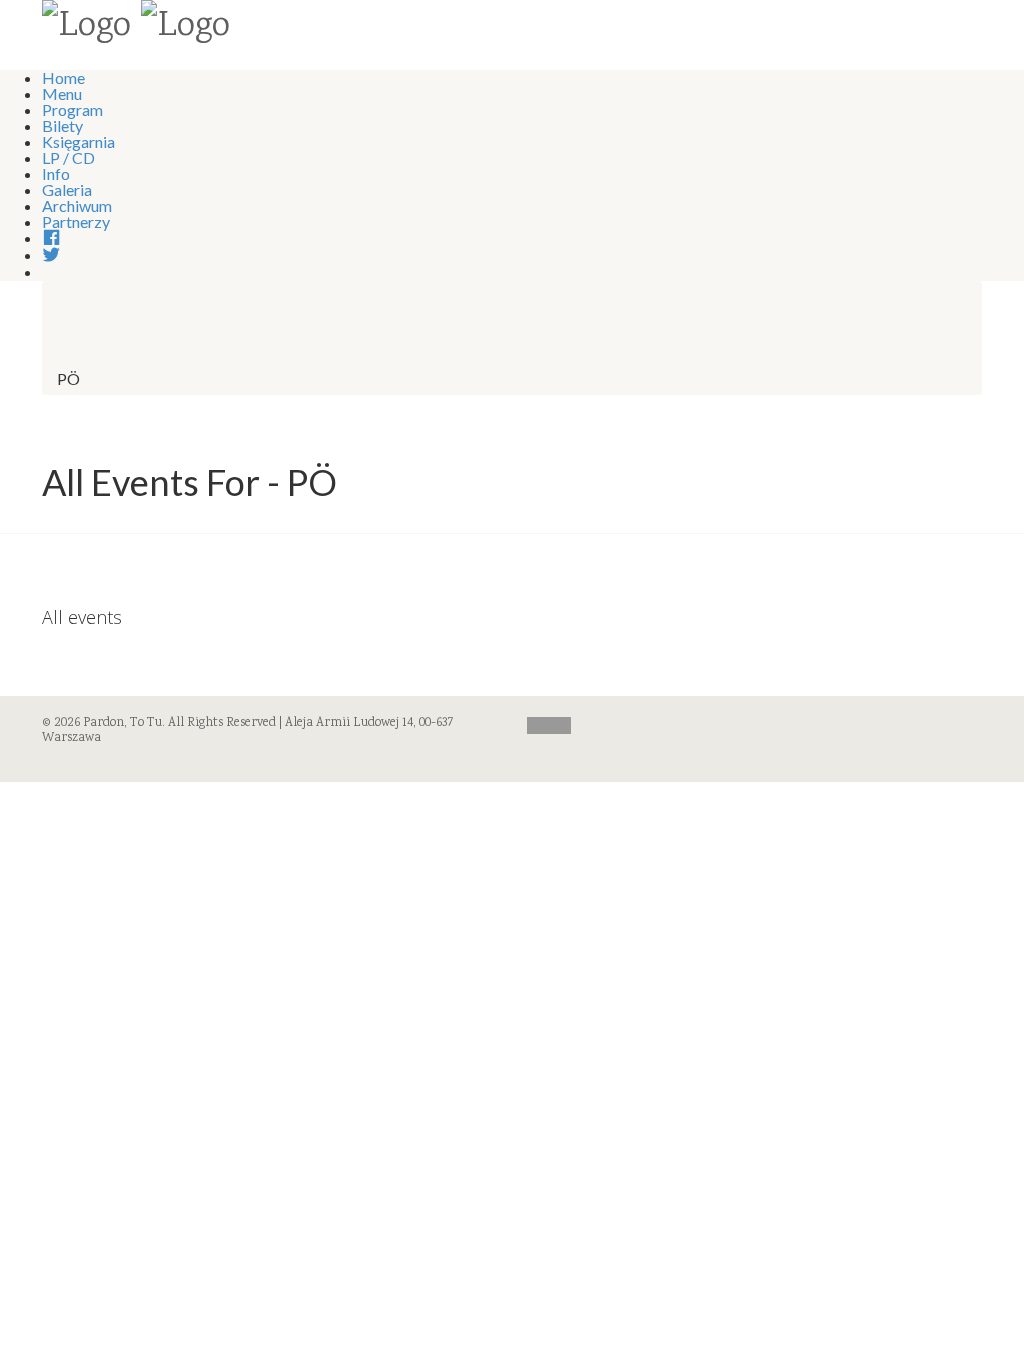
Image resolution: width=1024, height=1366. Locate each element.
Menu (62, 93)
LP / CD (68, 157)
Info (56, 173)
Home (63, 77)
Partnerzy (76, 221)
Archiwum (77, 205)
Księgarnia (78, 141)
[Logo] (86, 28)
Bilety (62, 125)
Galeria (67, 189)
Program (72, 109)
